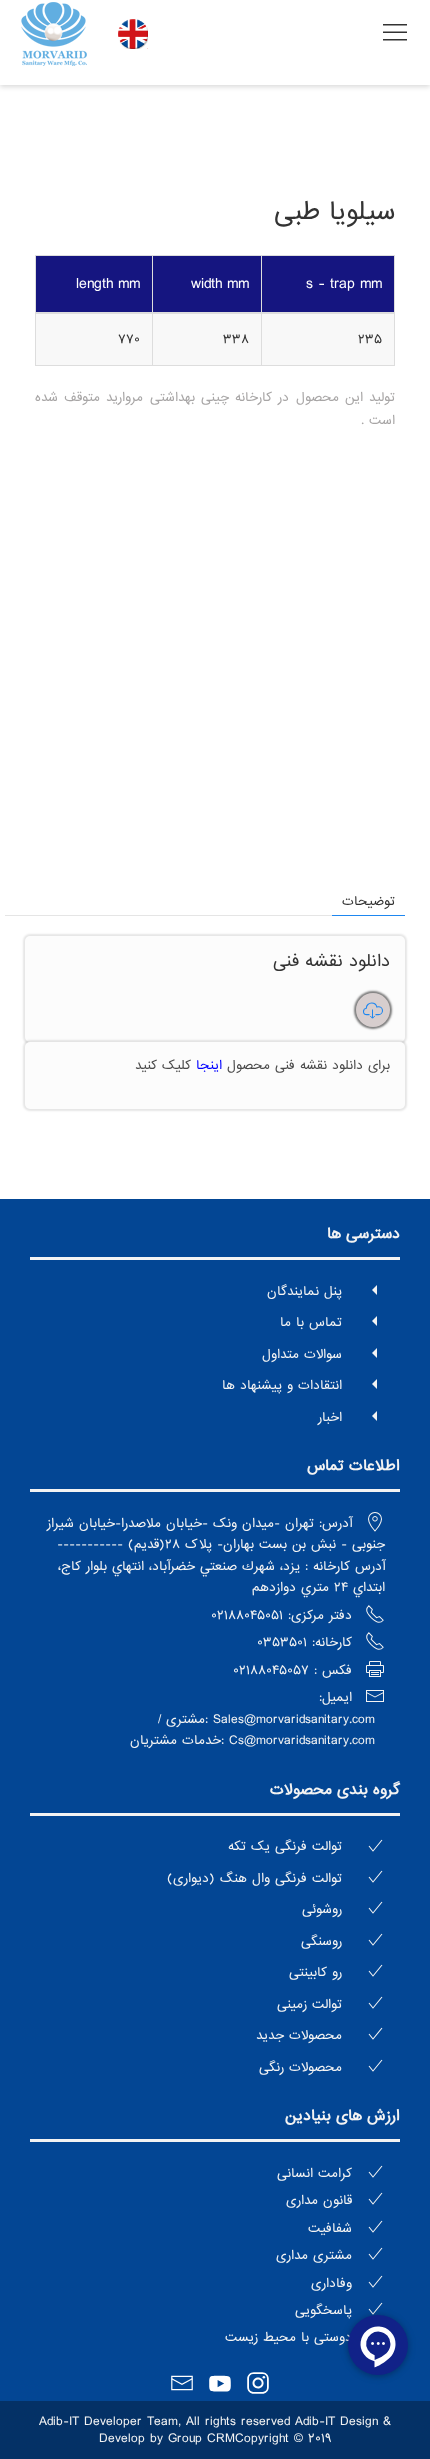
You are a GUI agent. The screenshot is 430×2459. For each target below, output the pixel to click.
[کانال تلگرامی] (279, 2379)
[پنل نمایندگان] (151, 2379)
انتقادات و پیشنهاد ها (282, 1385)
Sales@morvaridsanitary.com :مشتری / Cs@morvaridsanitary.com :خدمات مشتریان (252, 1730)
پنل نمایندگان (304, 1291)
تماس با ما (311, 1322)
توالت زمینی (309, 2004)
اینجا (206, 1065)
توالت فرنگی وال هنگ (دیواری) (254, 1878)
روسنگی (321, 1941)
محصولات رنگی (300, 2067)
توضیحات (368, 901)
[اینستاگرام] (253, 2385)
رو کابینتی (315, 1972)
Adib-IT (59, 2421)
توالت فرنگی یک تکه (285, 1846)
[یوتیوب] (215, 2385)
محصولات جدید (299, 2035)
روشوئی (322, 1909)
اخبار (330, 1417)
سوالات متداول (302, 1354)
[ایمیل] (177, 2385)
